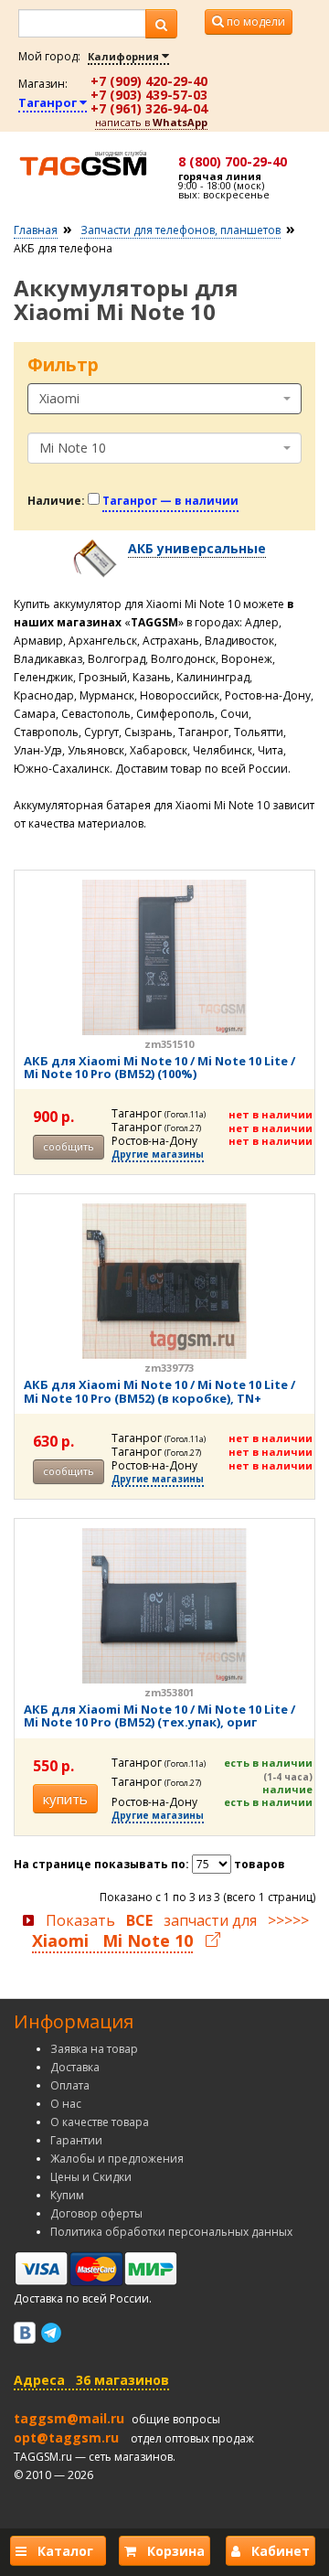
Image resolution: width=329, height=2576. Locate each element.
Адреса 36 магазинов (91, 2380)
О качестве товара (100, 2122)
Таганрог (49, 102)
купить (65, 1799)
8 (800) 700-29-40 (233, 161)
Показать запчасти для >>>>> (170, 1931)
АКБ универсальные (197, 548)
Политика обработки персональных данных (171, 2232)
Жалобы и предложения (117, 2159)
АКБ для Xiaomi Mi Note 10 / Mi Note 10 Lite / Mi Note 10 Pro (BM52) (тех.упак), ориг (159, 1716)
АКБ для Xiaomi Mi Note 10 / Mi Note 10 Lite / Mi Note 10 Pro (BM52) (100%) (159, 1067)
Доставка (75, 2067)
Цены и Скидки (91, 2177)
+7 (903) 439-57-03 (149, 95)
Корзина (170, 2551)
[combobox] (164, 399)
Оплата (70, 2085)
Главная (36, 230)
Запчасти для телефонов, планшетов (180, 230)
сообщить (69, 1146)
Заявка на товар (94, 2049)
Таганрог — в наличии (170, 501)
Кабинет (275, 2551)
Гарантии (76, 2140)
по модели (255, 21)
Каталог (64, 2551)
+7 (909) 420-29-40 (149, 81)
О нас (66, 2104)
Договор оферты (96, 2213)
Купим (67, 2195)
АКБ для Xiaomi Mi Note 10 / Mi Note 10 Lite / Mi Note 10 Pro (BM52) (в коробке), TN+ (159, 1391)
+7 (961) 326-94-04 (149, 108)
